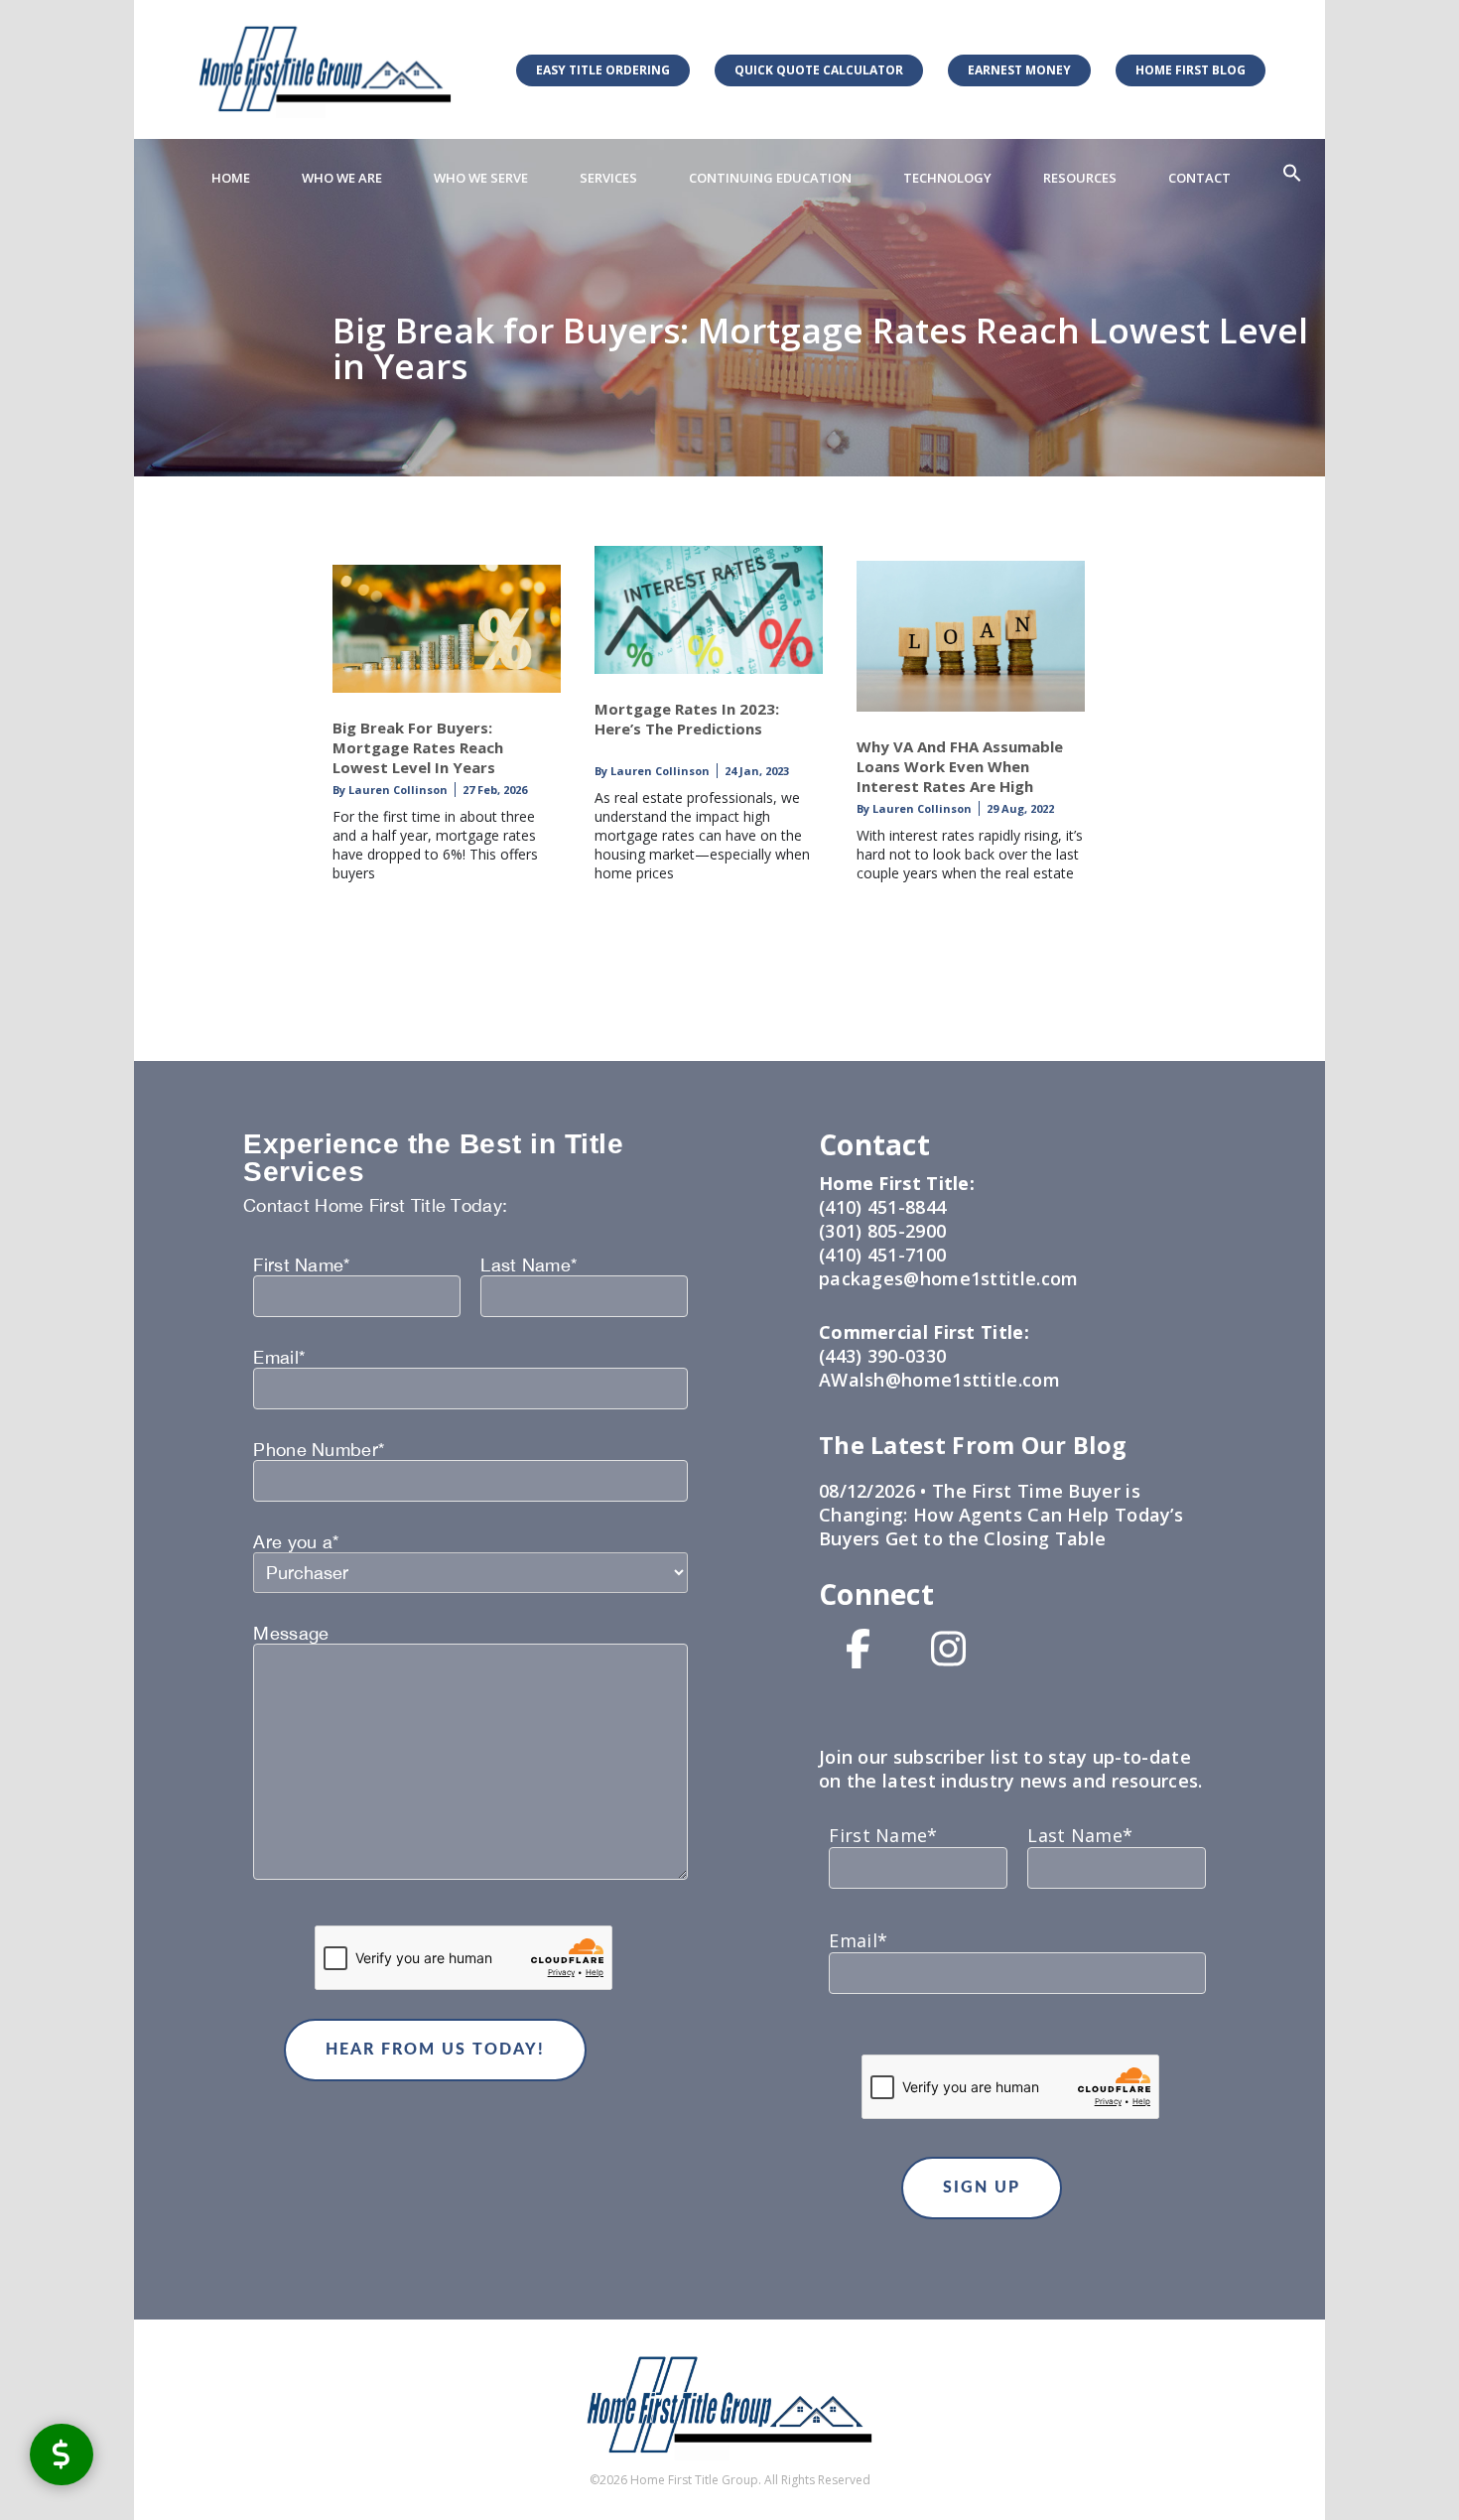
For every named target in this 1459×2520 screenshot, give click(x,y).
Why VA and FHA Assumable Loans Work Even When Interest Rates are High (960, 766)
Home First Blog (1191, 70)
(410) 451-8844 (882, 1207)
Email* (279, 1358)
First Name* (301, 1265)
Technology (947, 178)
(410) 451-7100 (882, 1255)
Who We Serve (481, 178)
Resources (1080, 178)
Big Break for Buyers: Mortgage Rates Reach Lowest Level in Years (418, 747)
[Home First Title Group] (325, 69)
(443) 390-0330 (882, 1356)
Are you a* (296, 1542)
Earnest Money (1019, 70)
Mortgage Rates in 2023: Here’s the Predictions (687, 719)
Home (231, 178)
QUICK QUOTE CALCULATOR (819, 70)
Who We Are (342, 178)
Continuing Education (770, 178)
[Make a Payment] (62, 2454)
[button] (1292, 174)
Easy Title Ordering (603, 70)
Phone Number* (319, 1450)
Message (291, 1634)
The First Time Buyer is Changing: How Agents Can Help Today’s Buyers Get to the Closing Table (1001, 1515)
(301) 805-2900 (882, 1231)
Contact (1199, 178)
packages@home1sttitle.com (949, 1278)
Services (608, 178)
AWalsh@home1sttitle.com (939, 1380)
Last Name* (529, 1265)
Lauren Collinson (397, 790)
